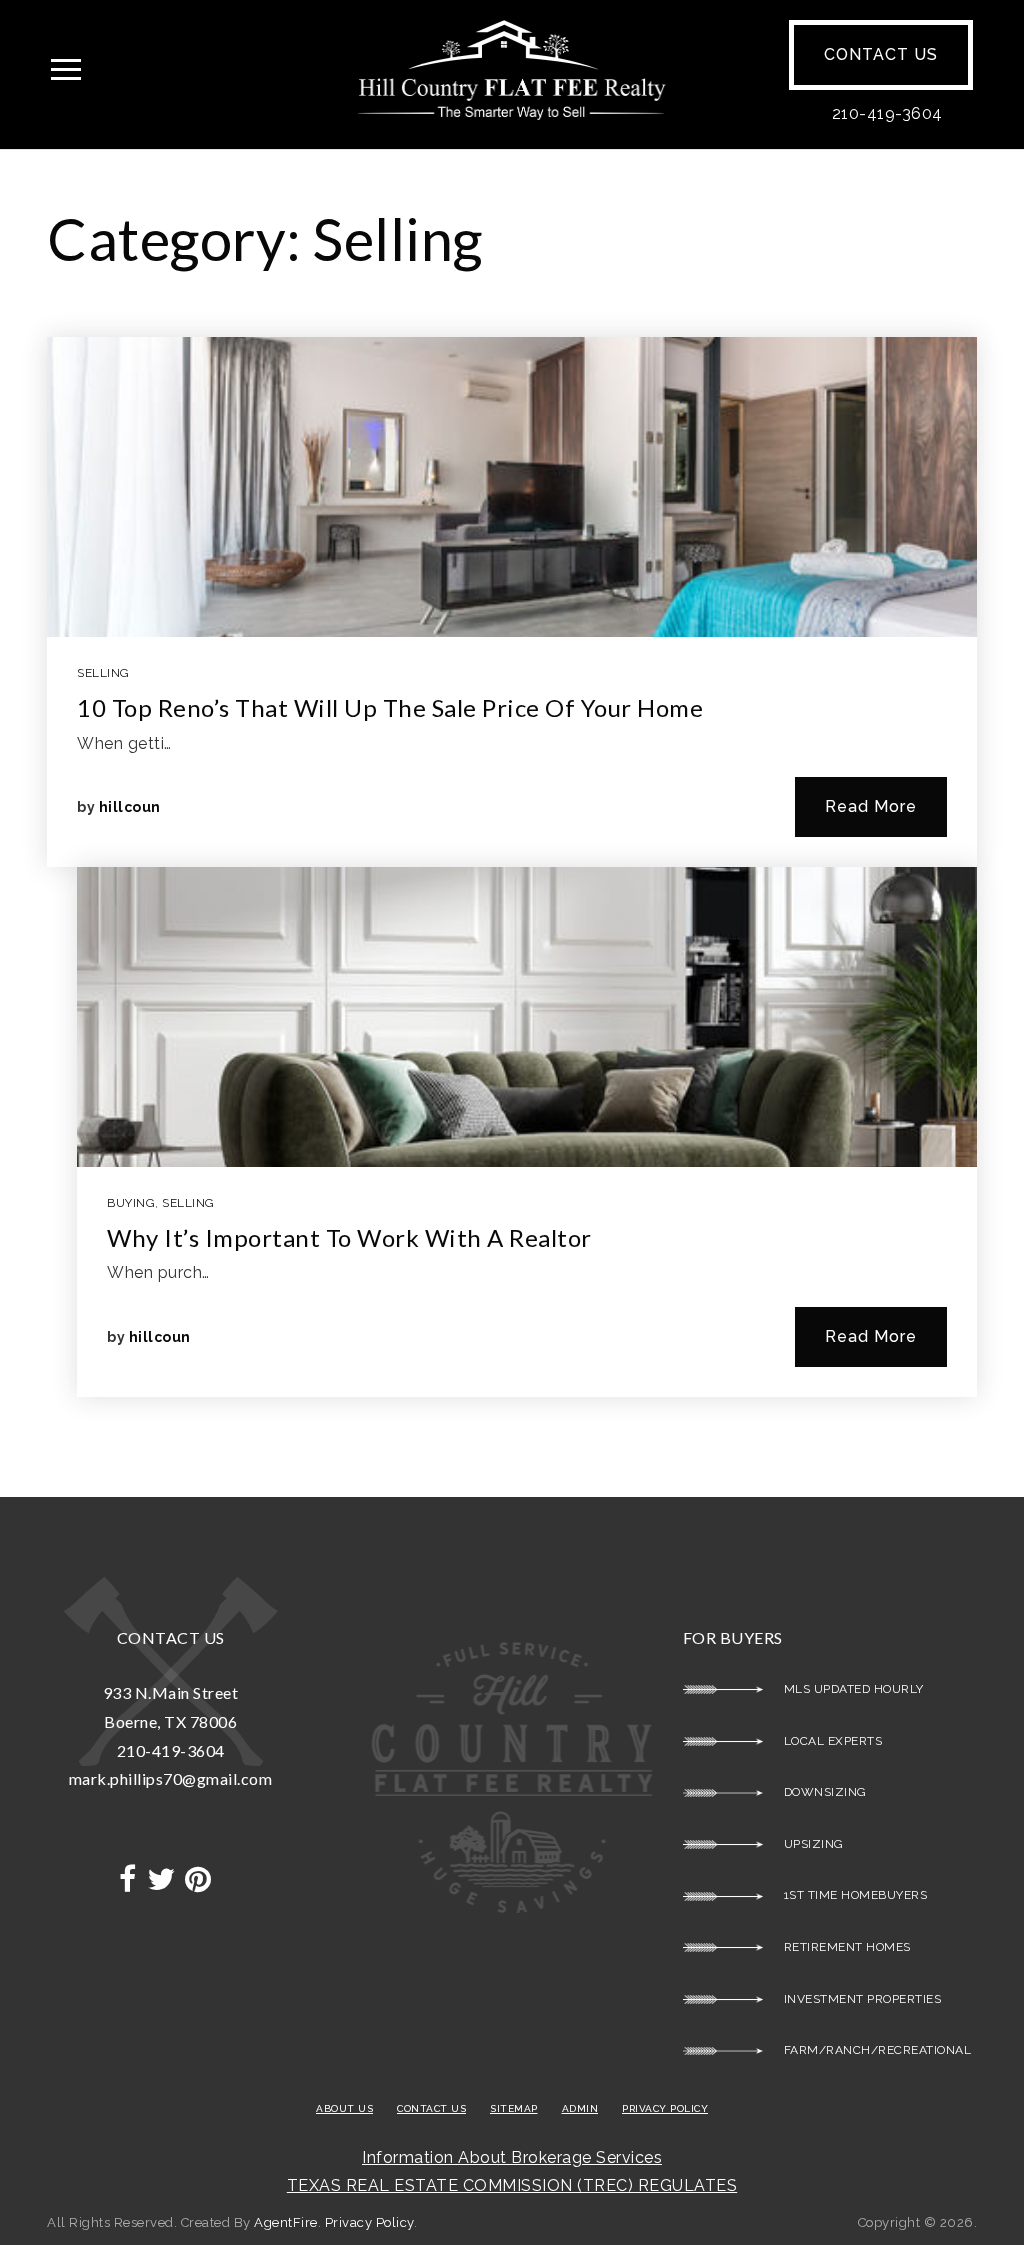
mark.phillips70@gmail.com (171, 1778)
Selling (103, 673)
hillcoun (130, 807)
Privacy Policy (369, 2222)
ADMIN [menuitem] (580, 2108)
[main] (512, 823)
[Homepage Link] (511, 68)
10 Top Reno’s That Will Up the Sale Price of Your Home (390, 707)
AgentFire (286, 2222)
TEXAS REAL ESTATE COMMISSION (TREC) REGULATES (512, 2185)
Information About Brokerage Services (512, 2157)
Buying (131, 1203)
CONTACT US (881, 54)
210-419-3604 (887, 113)
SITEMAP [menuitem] (514, 2108)
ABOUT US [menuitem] (344, 2108)
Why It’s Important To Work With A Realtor (349, 1237)
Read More (871, 806)
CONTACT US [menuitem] (431, 2108)
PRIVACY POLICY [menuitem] (665, 2108)
